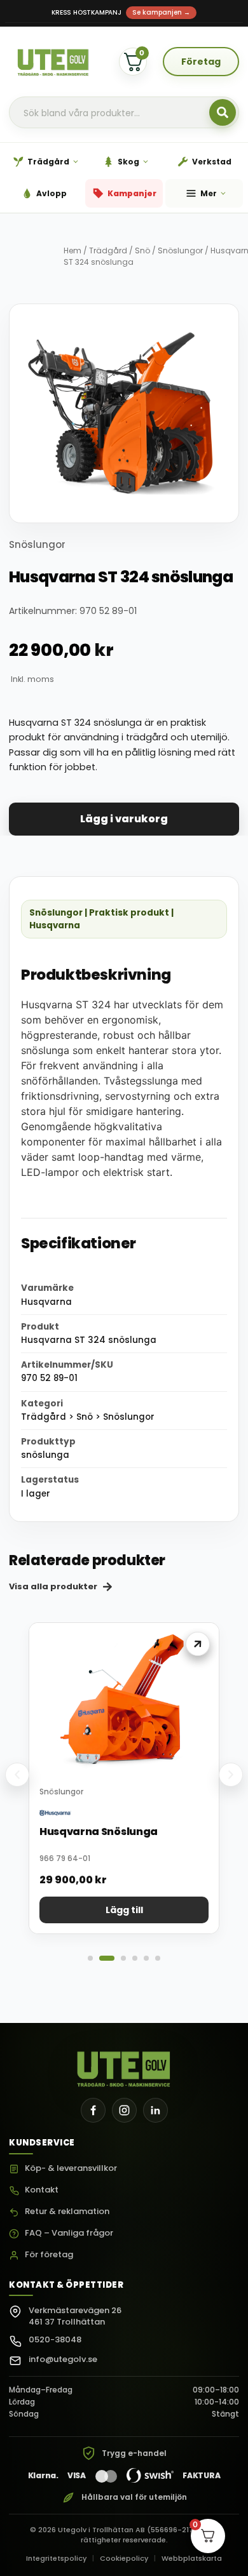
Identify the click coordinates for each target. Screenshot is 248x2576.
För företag (49, 2255)
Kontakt (42, 2190)
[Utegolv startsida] (124, 2065)
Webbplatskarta (192, 2558)
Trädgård (108, 250)
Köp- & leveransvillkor (71, 2169)
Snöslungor (180, 250)
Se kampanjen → (161, 12)
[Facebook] (93, 2110)
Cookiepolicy (124, 2558)
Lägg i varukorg (124, 819)
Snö (142, 250)
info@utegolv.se (63, 2359)
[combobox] (124, 113)
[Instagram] (124, 2110)
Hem (72, 250)
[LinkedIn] (155, 2110)
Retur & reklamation (67, 2212)
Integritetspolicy (56, 2558)
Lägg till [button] (124, 1910)
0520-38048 (55, 2339)
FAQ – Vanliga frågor (69, 2233)
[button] (17, 1775)
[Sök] (223, 112)
